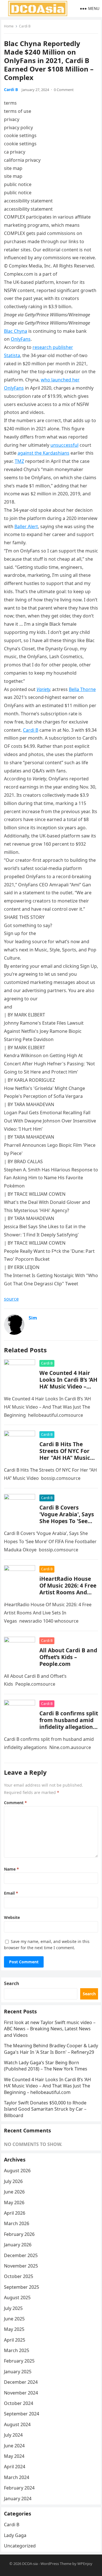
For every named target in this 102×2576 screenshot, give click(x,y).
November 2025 (21, 2266)
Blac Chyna (16, 331)
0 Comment (64, 90)
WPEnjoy (85, 2564)
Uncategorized (20, 2546)
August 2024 (17, 2424)
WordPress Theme (56, 2564)
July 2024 (13, 2435)
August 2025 (17, 2298)
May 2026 (14, 2203)
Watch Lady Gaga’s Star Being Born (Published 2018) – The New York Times (46, 2066)
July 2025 (13, 2308)
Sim (33, 1318)
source (11, 1299)
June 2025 (14, 2319)
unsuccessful (64, 445)
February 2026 (19, 2234)
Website (12, 1917)
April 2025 (15, 2340)
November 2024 (21, 2393)
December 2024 (21, 2382)
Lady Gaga (15, 2535)
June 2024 (14, 2446)
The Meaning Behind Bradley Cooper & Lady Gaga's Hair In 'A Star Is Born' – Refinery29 (51, 2049)
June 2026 (14, 2192)
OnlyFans (21, 339)
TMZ (19, 461)
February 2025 (19, 2361)
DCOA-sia (30, 2564)
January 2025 (18, 2372)
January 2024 (18, 2499)
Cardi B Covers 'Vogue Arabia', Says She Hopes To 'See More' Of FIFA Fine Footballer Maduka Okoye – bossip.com (67, 1524)
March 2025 (17, 2350)
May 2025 (14, 2329)
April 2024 (15, 2467)
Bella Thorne (82, 689)
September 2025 (22, 2287)
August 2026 (17, 2171)
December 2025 (21, 2255)
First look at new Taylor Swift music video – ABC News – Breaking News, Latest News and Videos (50, 2029)
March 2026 (17, 2223)
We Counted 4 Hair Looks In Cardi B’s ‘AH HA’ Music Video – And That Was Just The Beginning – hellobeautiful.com (68, 1390)
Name (11, 1869)
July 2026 (13, 2181)
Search (12, 1983)
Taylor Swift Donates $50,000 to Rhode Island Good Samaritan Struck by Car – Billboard (45, 2109)
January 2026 (18, 2245)
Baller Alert (26, 526)
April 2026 (15, 2213)
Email (11, 1893)
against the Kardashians (43, 453)
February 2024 (19, 2488)
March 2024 (17, 2477)
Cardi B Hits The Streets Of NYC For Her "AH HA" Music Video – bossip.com (65, 1454)
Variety (43, 689)
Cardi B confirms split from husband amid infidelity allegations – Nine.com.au (69, 1723)
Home (9, 26)
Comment (15, 1803)
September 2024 (22, 2414)
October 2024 (19, 2403)
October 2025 (19, 2276)
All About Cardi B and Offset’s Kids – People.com (68, 1657)
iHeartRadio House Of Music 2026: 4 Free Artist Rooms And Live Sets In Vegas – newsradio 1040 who (68, 1592)
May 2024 (14, 2456)
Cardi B (25, 26)
